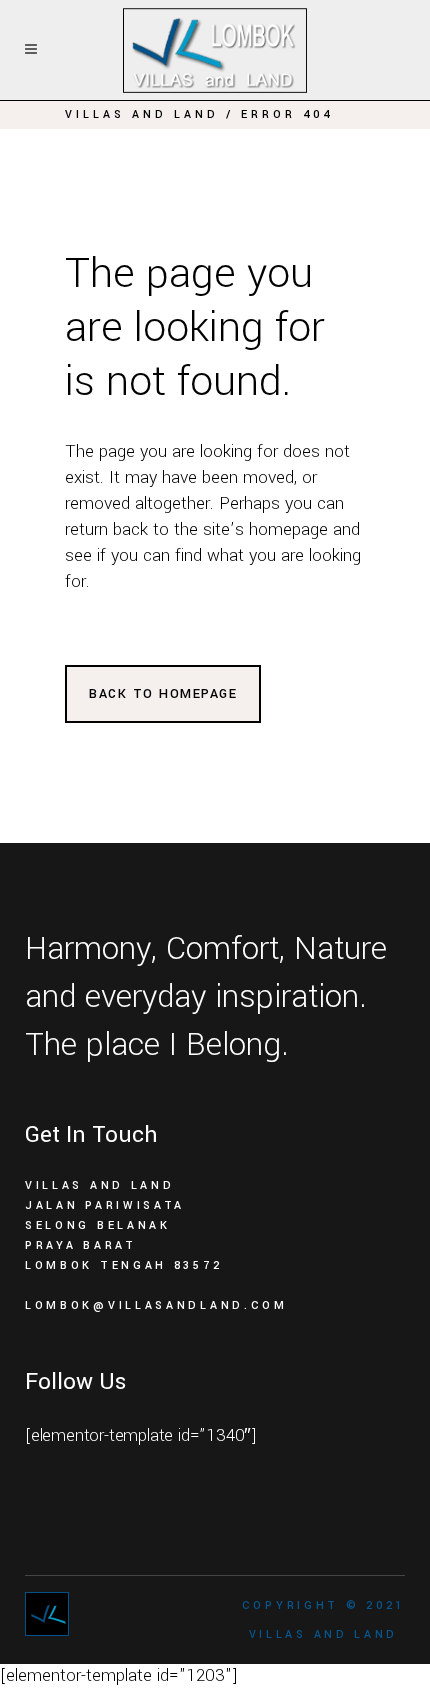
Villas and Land (142, 114)
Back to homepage (163, 694)
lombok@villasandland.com (156, 1305)
